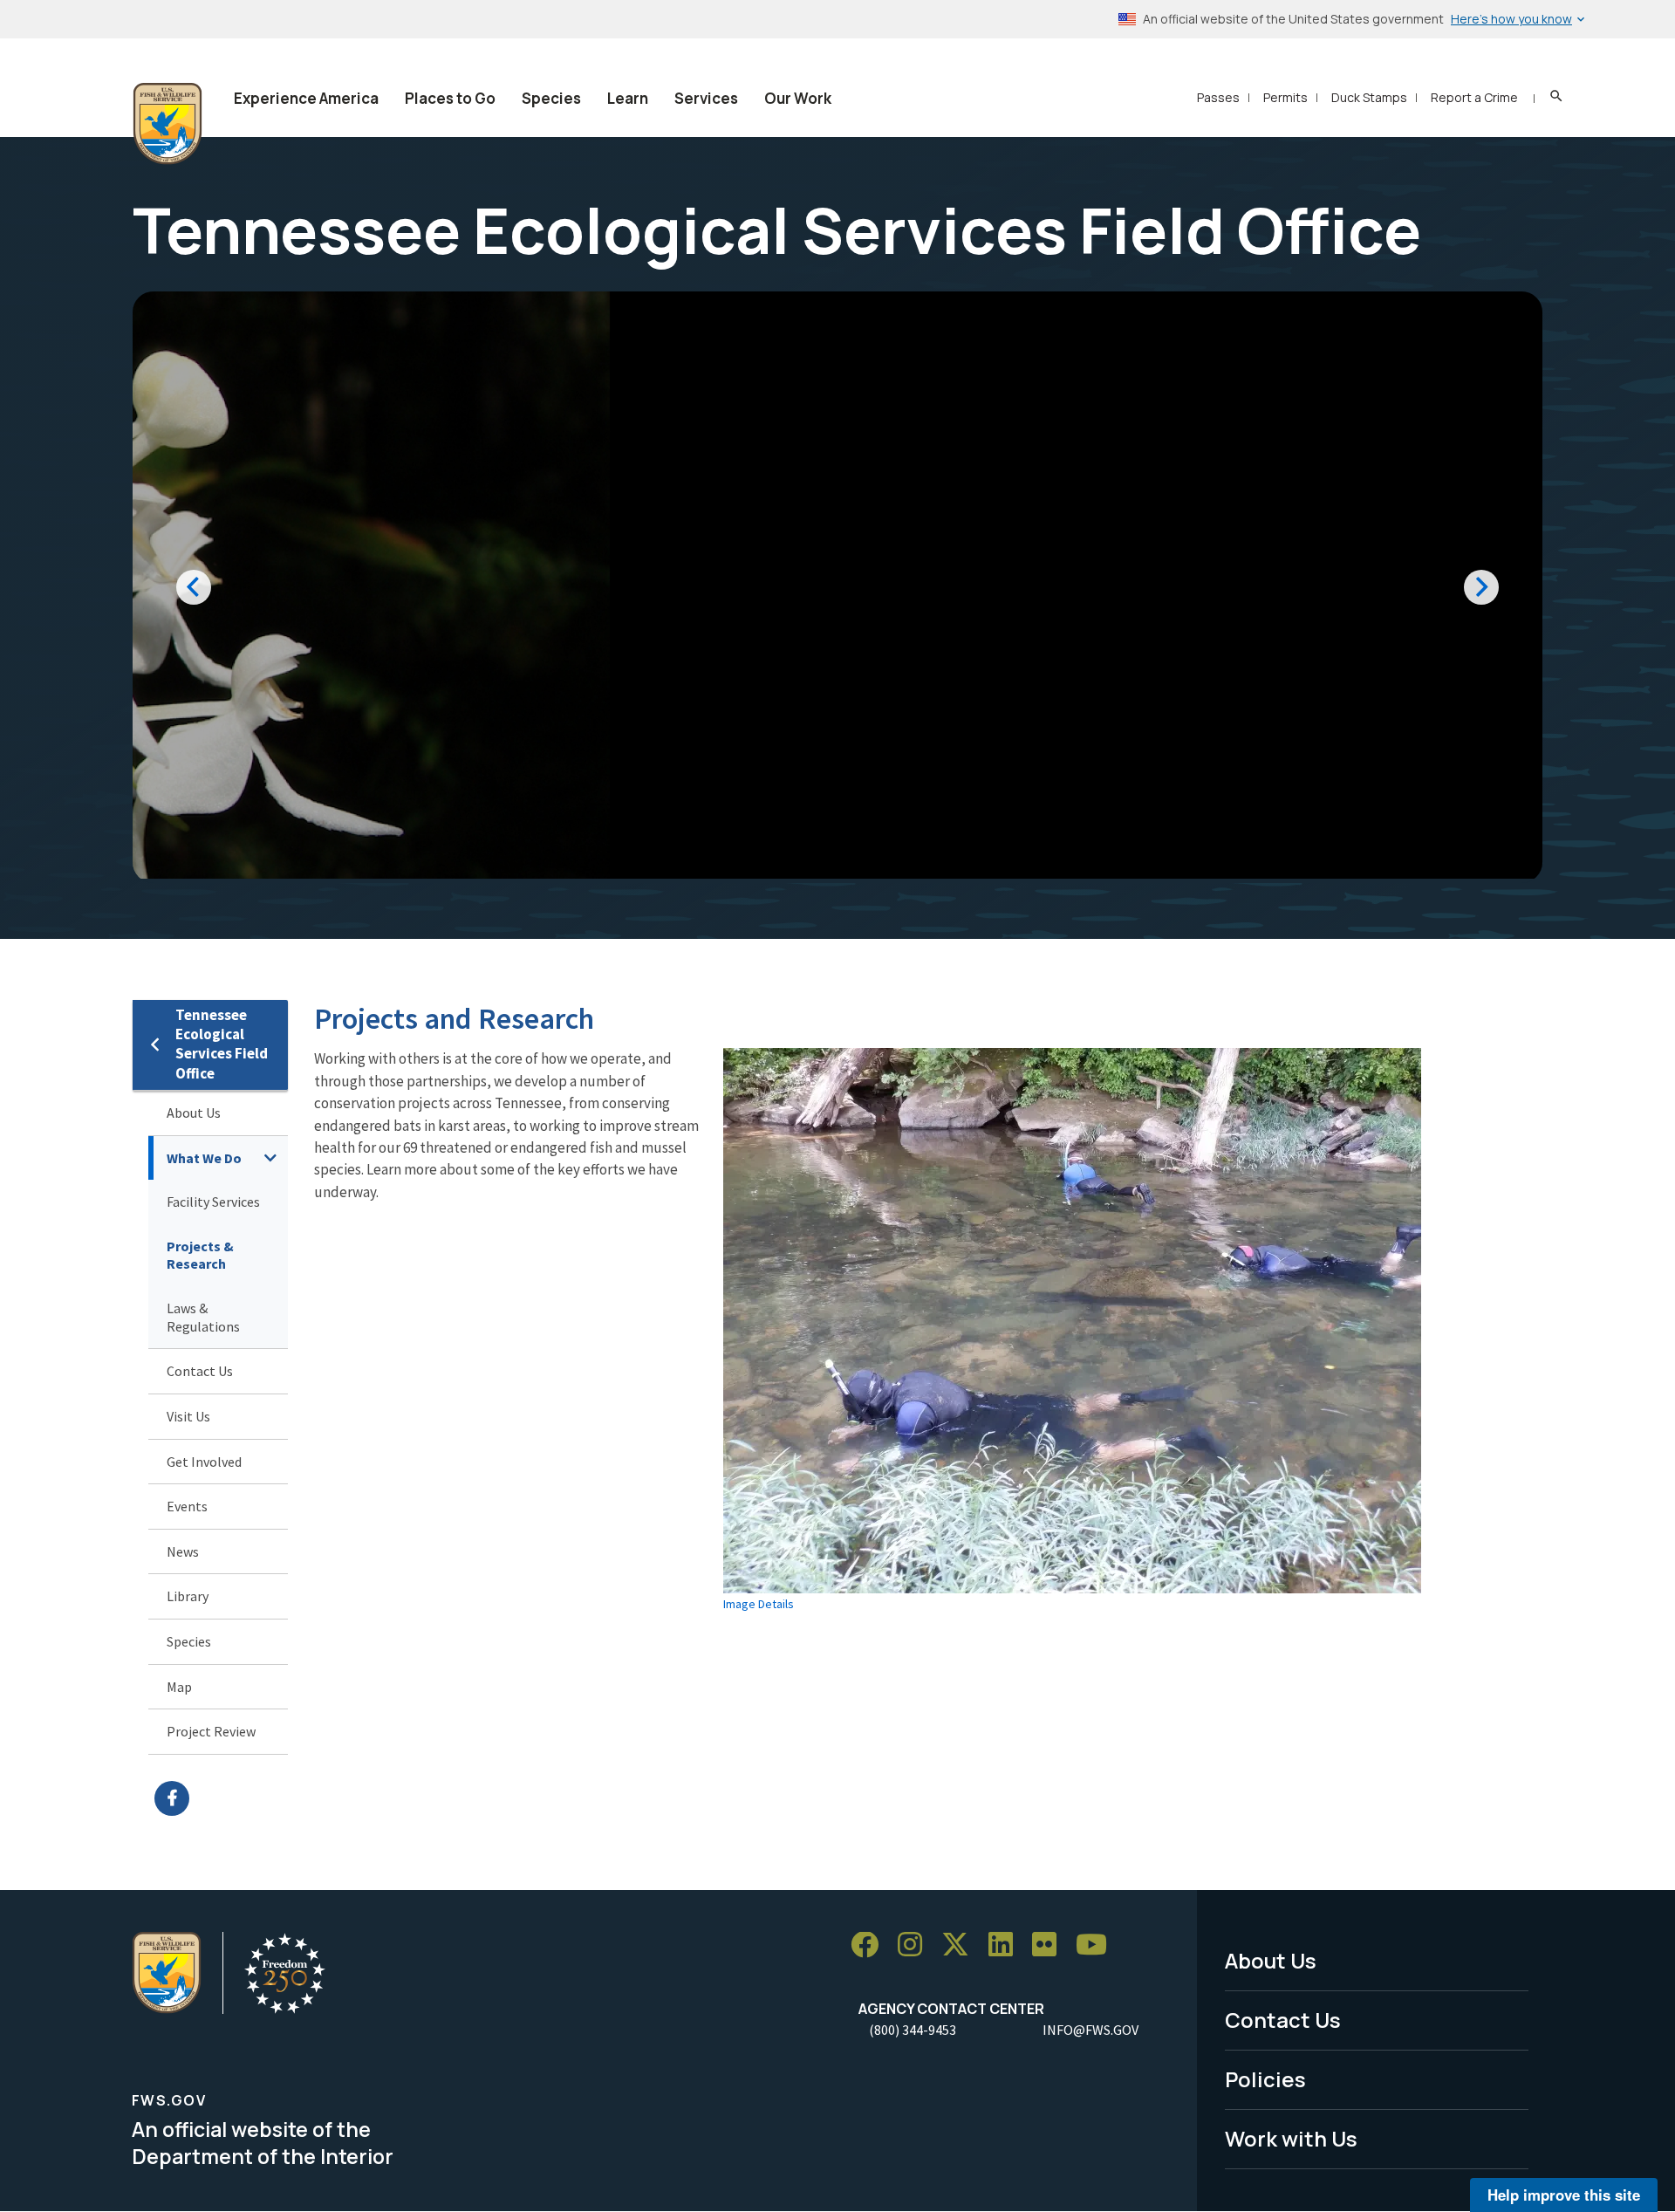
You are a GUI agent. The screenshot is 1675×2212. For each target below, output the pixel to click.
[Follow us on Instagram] (916, 1945)
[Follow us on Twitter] (961, 1945)
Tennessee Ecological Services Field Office (222, 1044)
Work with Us (1291, 2138)
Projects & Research (200, 1255)
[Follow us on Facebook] (871, 1945)
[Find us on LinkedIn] (1007, 1945)
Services (706, 98)
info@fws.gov (1090, 2030)
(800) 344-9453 (913, 2030)
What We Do (204, 1158)
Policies (1265, 2079)
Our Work (798, 98)
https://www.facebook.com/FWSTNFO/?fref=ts (221, 1798)
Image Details (759, 1604)
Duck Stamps (1369, 97)
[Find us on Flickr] (1050, 1945)
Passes (1218, 97)
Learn (628, 98)
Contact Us (200, 1371)
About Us (194, 1113)
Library (188, 1596)
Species (551, 98)
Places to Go (450, 98)
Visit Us (188, 1416)
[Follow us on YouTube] (1097, 1945)
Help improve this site (1564, 2195)
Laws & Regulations (203, 1317)
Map (179, 1687)
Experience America (306, 98)
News (183, 1551)
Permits (1285, 97)
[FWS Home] (167, 124)
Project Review (211, 1731)
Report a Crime (1474, 97)
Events (187, 1506)
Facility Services (213, 1202)
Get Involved (204, 1462)
